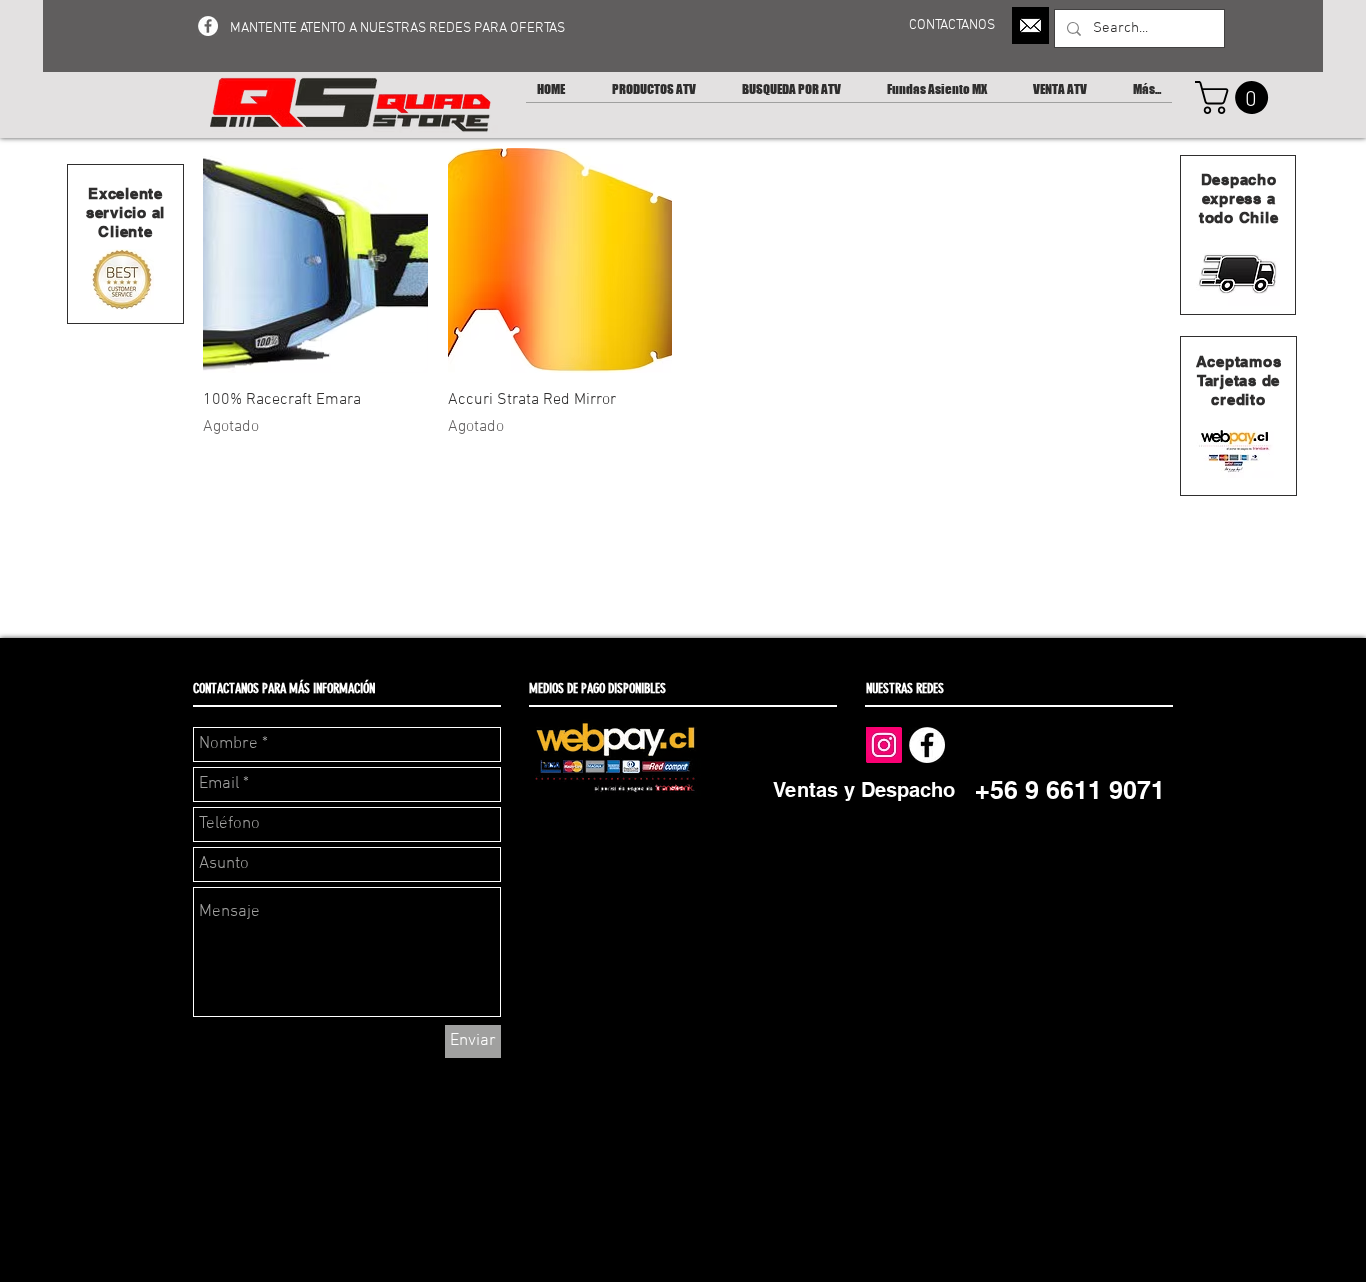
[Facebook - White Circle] (208, 26)
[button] (1235, 97)
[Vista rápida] (315, 260)
